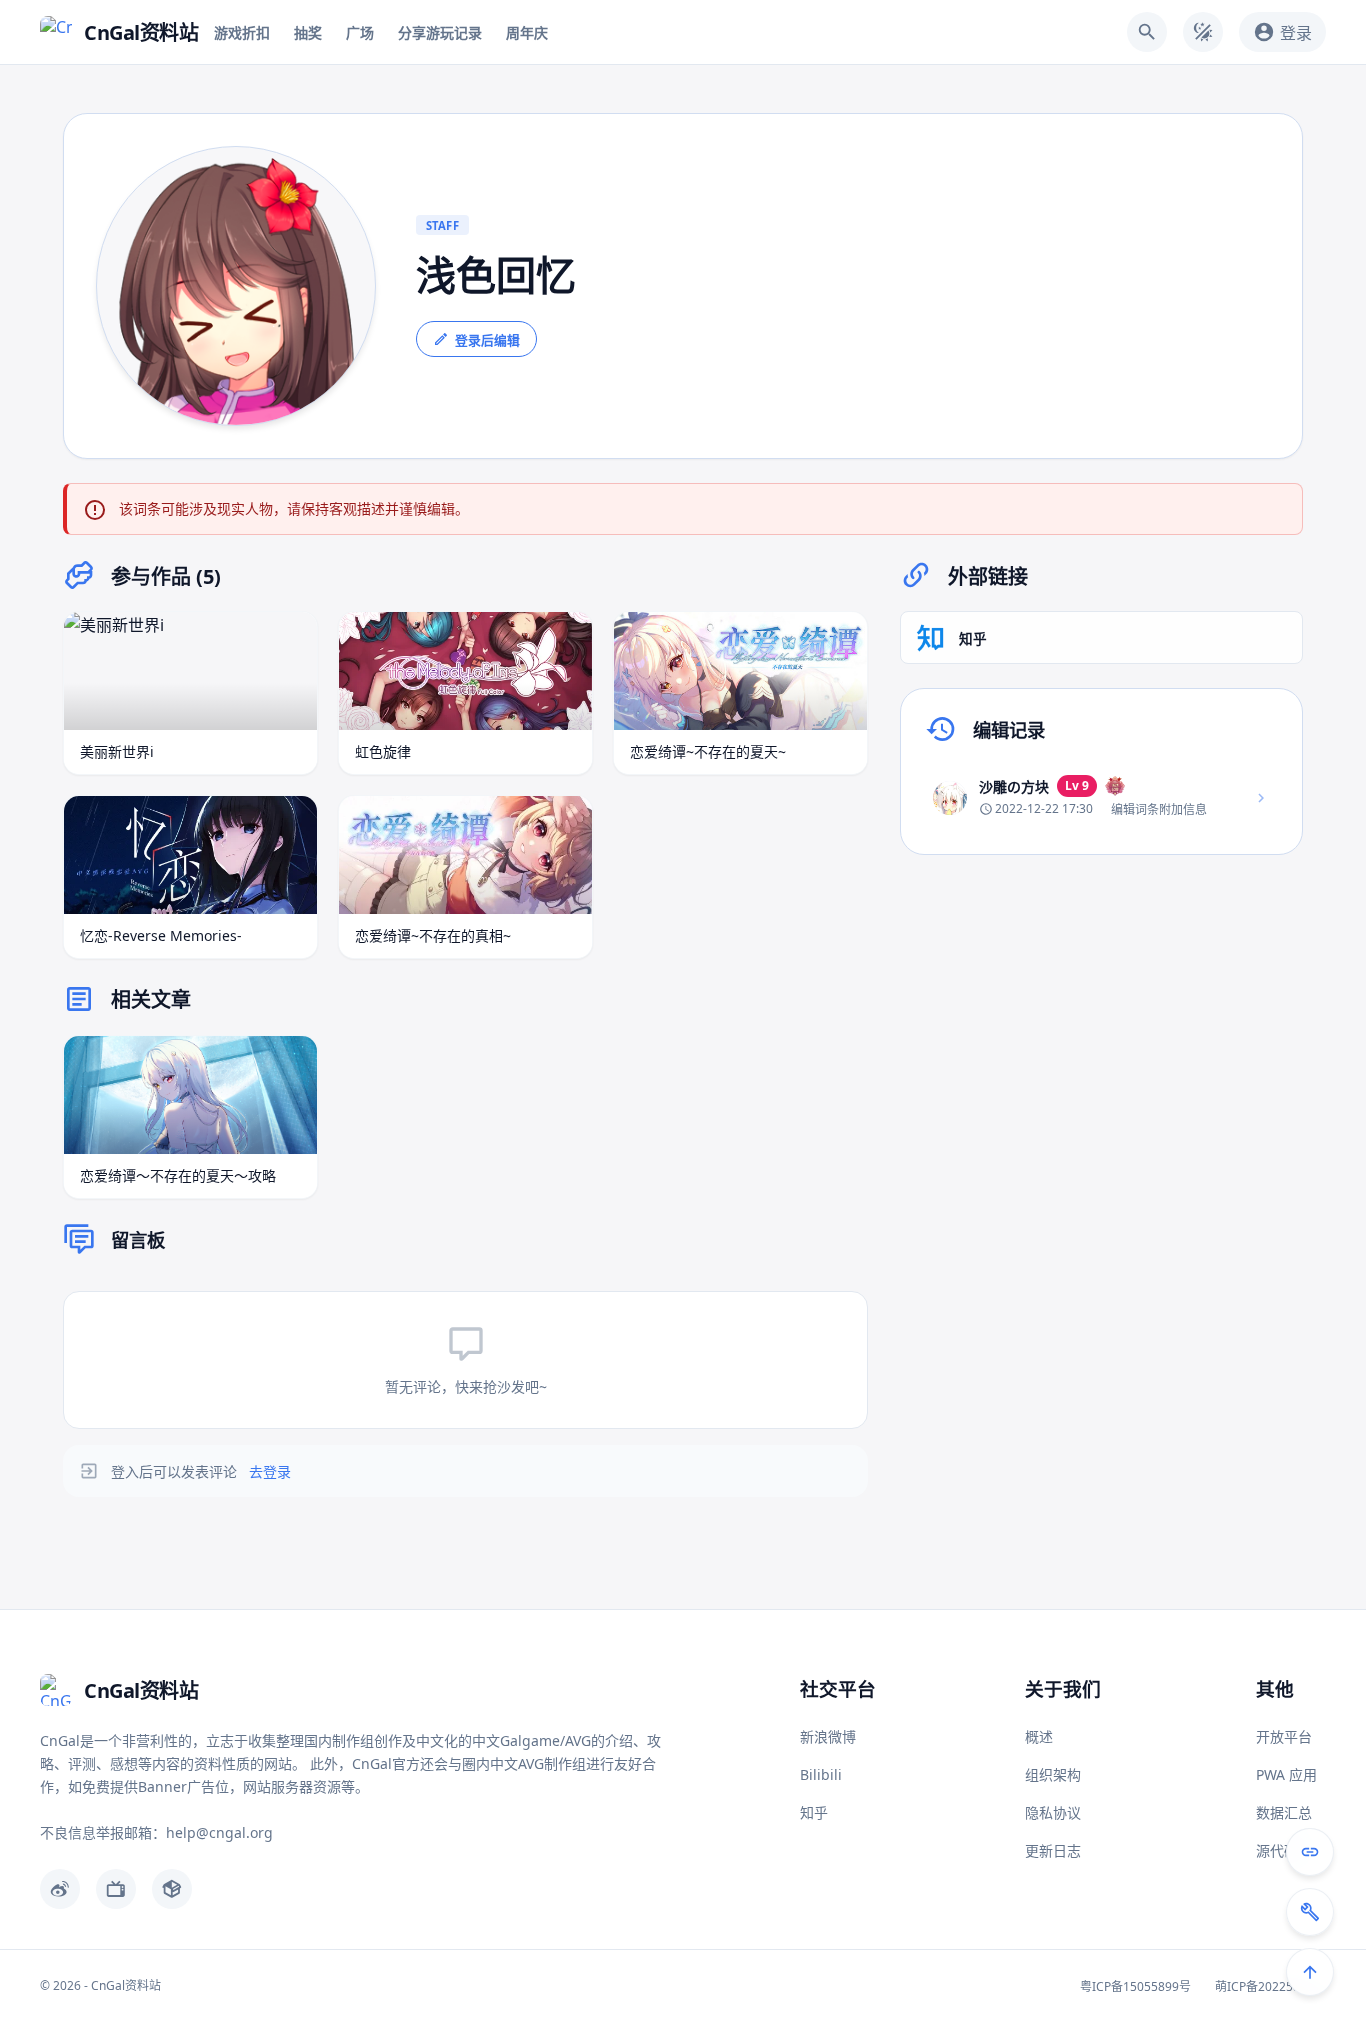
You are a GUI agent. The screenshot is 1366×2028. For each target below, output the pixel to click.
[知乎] (172, 1889)
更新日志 (1053, 1850)
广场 (360, 32)
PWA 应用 (1286, 1774)
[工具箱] (1310, 1912)
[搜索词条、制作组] (1147, 32)
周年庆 (527, 32)
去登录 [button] (270, 1471)
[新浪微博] (60, 1889)
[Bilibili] (116, 1889)
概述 (1039, 1736)
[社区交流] (1310, 1852)
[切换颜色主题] (1203, 32)
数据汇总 (1284, 1812)
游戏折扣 (242, 32)
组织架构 (1053, 1774)
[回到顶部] (1310, 1972)
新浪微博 (828, 1736)
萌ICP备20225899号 (1270, 1986)
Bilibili (821, 1774)
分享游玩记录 (440, 32)
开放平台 (1284, 1736)
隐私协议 (1053, 1812)
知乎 (814, 1812)
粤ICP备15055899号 (1135, 1986)
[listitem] (1101, 797)
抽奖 (308, 32)
